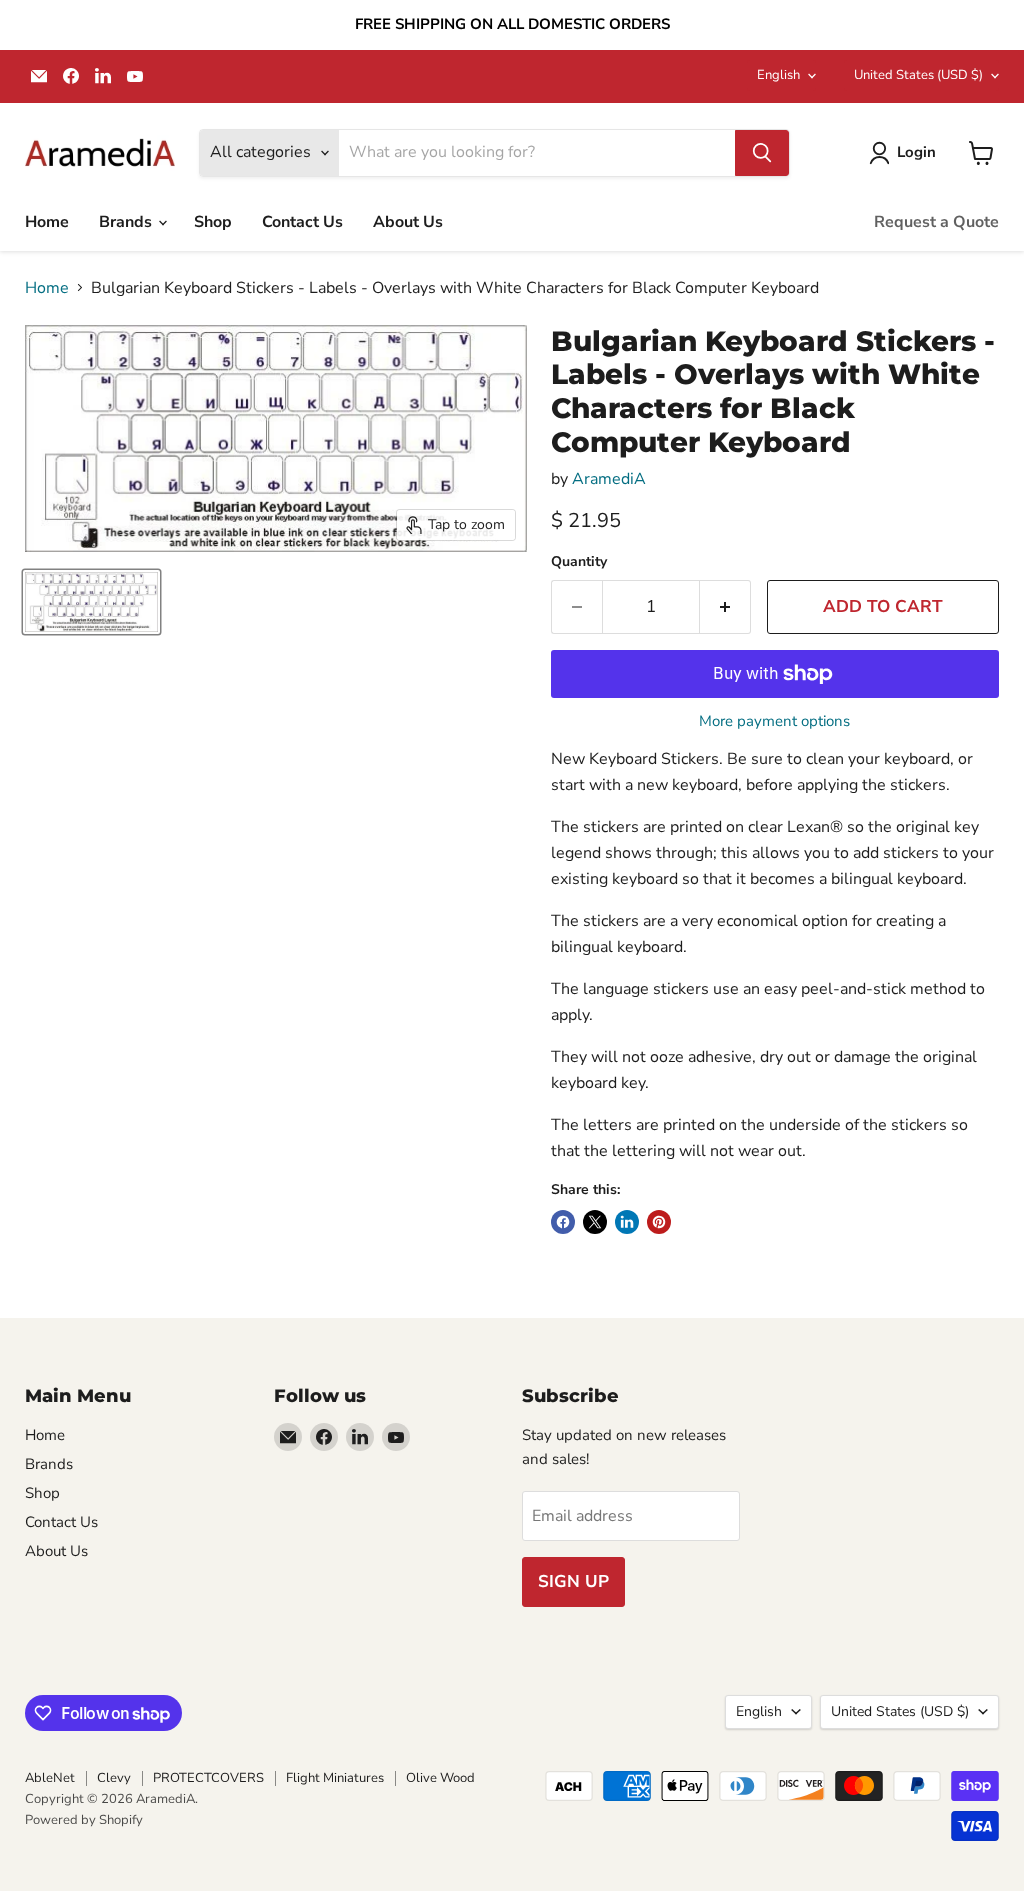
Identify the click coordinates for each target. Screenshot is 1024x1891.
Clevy (114, 1778)
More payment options (774, 721)
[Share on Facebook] (563, 1222)
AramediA (609, 479)
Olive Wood (440, 1778)
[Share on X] (595, 1222)
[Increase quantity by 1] (725, 607)
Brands (127, 222)
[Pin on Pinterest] (659, 1222)
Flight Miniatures (335, 1778)
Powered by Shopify (84, 1820)
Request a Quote (936, 222)
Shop (213, 222)
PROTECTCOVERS (208, 1778)
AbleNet (50, 1778)
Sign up (573, 1581)
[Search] (762, 153)
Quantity (579, 562)
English (778, 75)
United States (918, 75)
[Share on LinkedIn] (627, 1222)
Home (47, 222)
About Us (408, 222)
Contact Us (302, 222)
